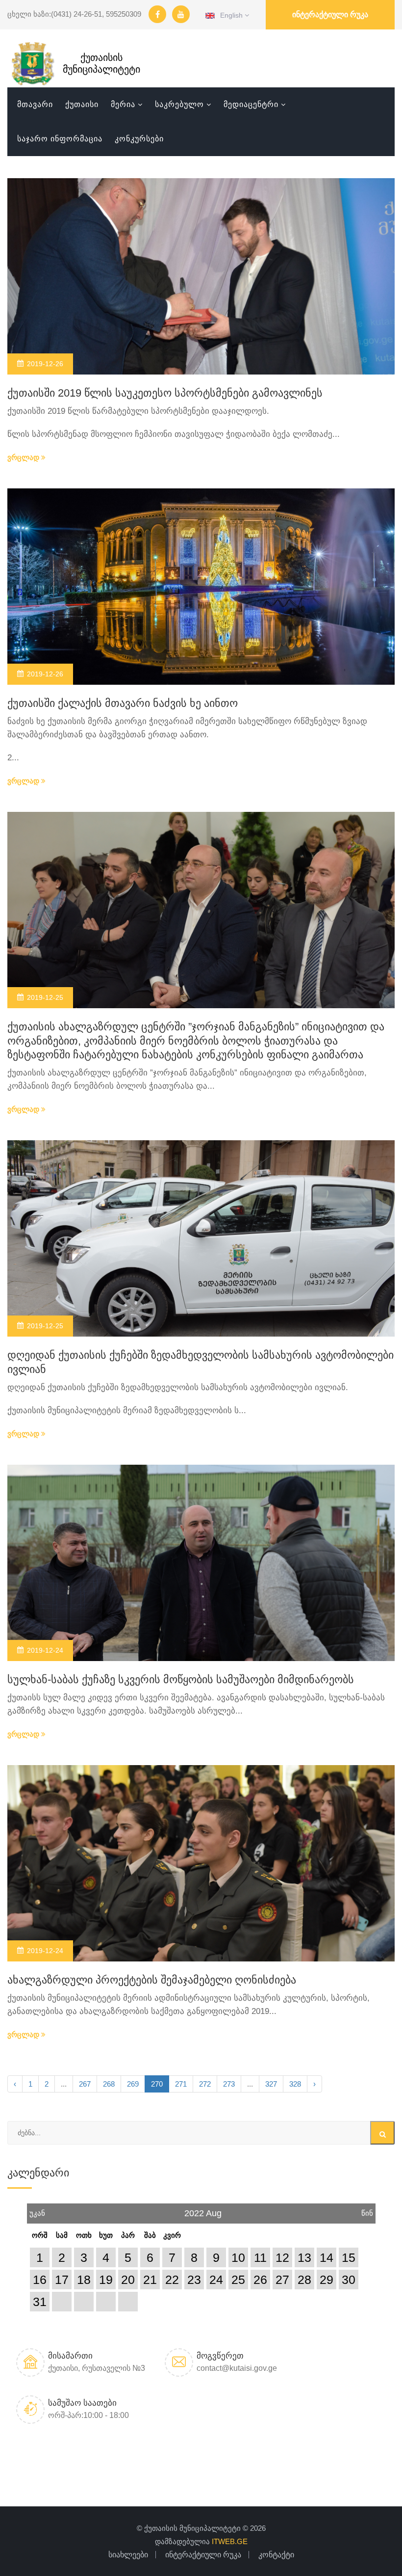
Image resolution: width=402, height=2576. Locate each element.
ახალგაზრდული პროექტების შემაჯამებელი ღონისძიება (152, 1980)
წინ (367, 2210)
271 (181, 2084)
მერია (123, 104)
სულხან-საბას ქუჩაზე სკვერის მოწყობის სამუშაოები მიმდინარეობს (181, 1679)
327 (271, 2084)
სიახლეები (128, 2555)
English (230, 15)
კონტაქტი (276, 2555)
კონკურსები (139, 139)
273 (229, 2084)
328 (295, 2084)
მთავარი (35, 104)
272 (205, 2084)
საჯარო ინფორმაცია (60, 139)
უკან (37, 2210)
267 (85, 2084)
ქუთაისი (82, 104)
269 (133, 2084)
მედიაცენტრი (251, 104)
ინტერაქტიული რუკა (330, 14)
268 (109, 2084)
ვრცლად (24, 457)
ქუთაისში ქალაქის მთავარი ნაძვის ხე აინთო (123, 703)
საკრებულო (179, 104)
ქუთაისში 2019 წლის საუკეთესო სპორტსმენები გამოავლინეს (165, 393)
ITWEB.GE (230, 2541)
